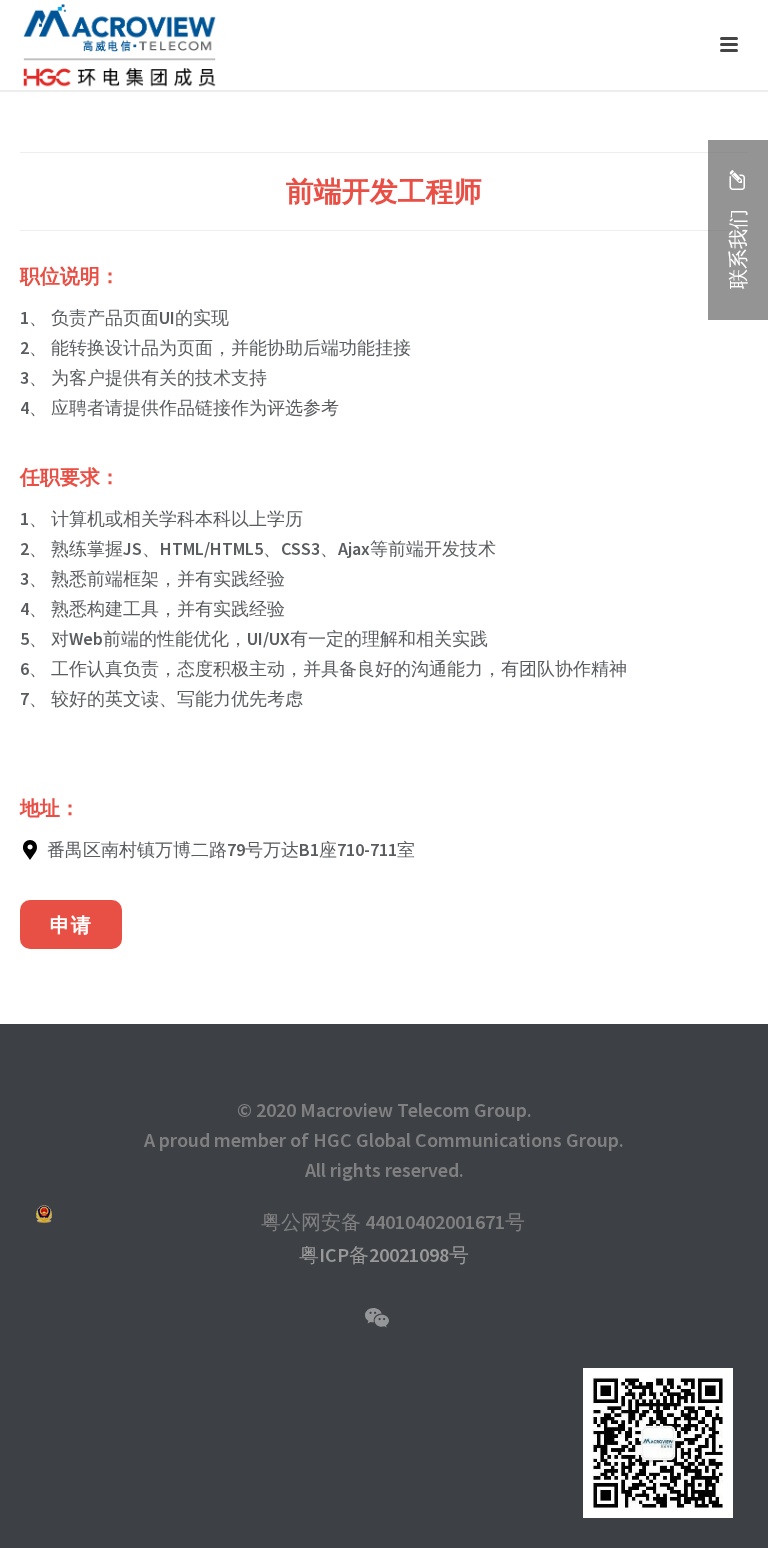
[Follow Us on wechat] (377, 1319)
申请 (71, 924)
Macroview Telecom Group (413, 1109)
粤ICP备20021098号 (384, 1254)
